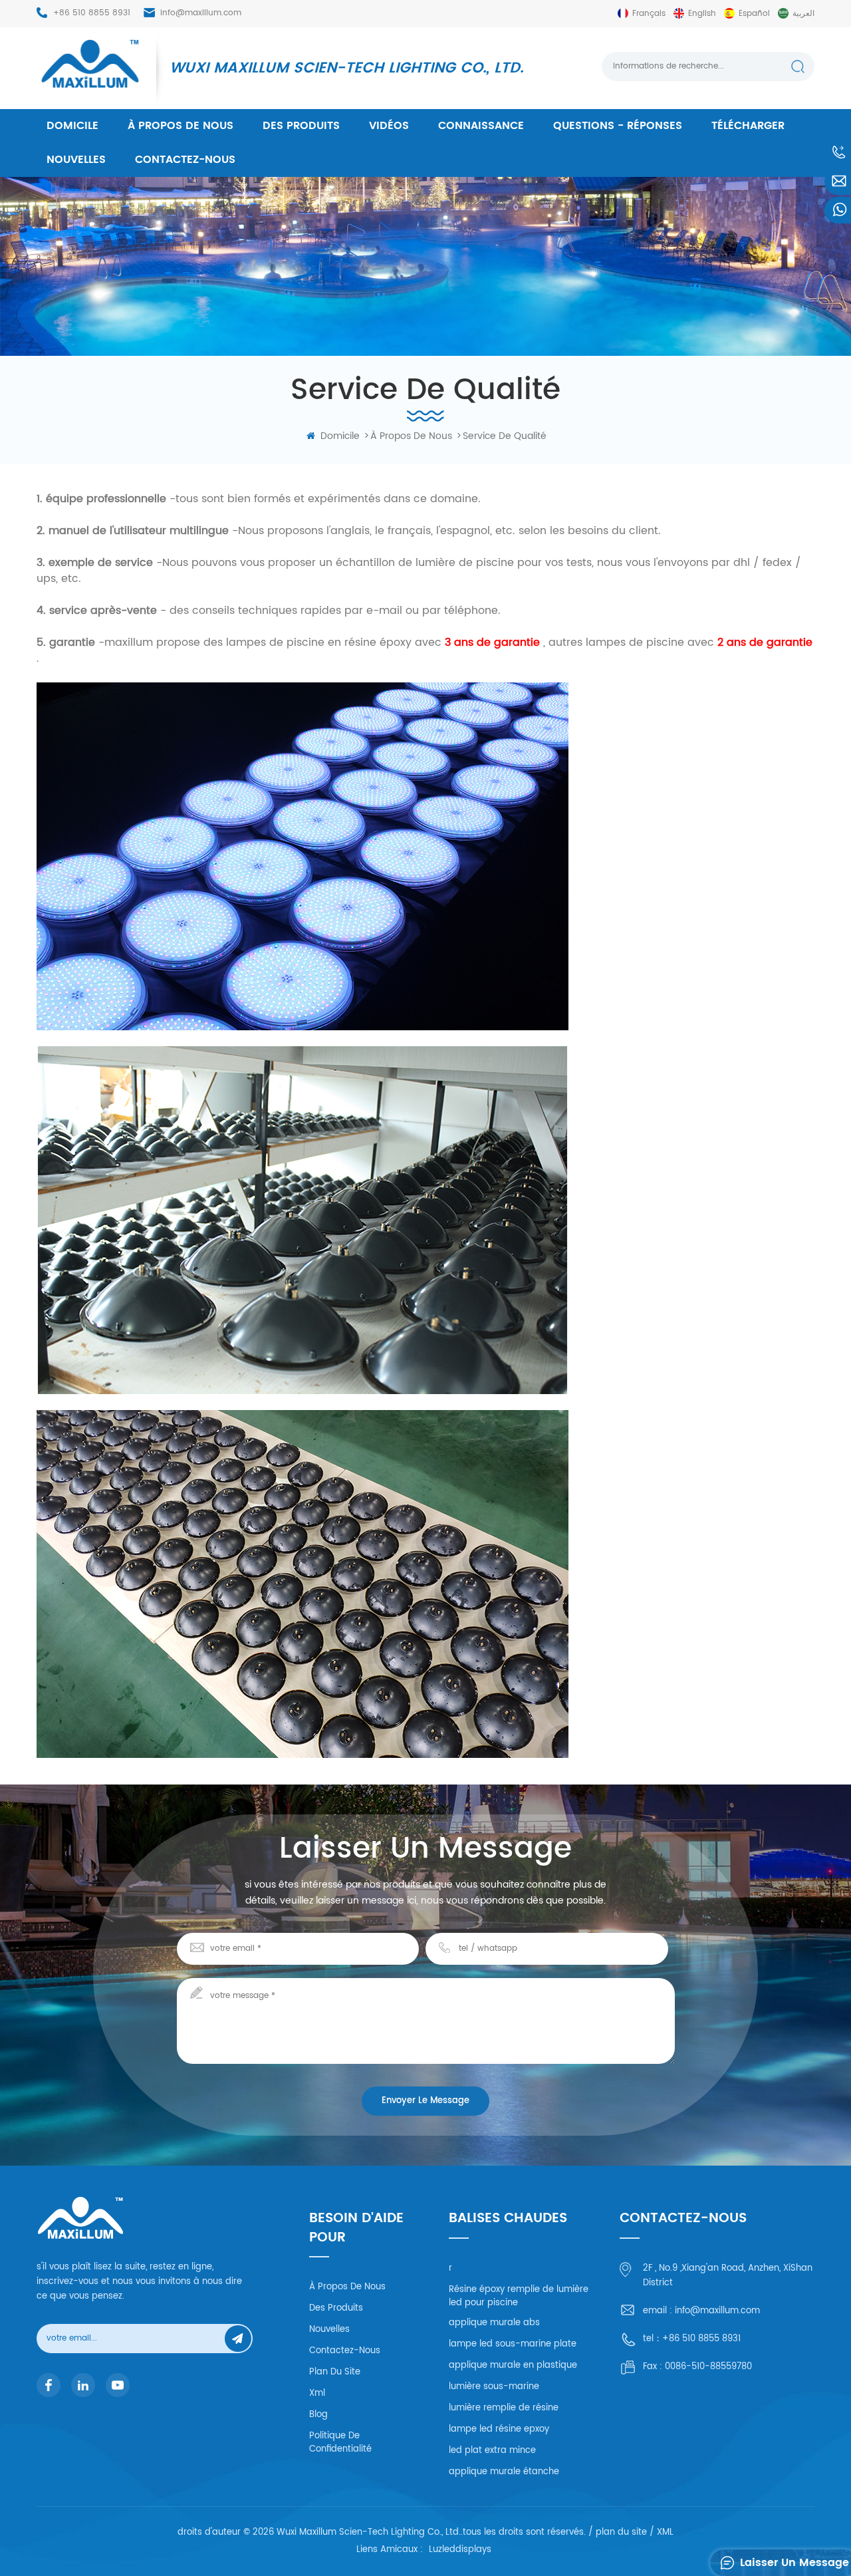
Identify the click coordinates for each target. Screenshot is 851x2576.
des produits (301, 126)
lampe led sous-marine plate (513, 2344)
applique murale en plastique (513, 2365)
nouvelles (76, 160)
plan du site (335, 2372)
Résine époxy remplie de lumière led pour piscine (519, 2296)
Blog (318, 2415)
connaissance (481, 126)
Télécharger (748, 126)
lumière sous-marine (494, 2387)
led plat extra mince (492, 2451)
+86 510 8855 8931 (92, 13)
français (649, 14)
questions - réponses (618, 126)
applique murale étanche (504, 2472)
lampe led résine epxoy (499, 2429)
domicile (72, 126)
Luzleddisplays (460, 2550)
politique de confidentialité (340, 2443)
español (754, 14)
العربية (803, 14)
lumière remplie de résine (504, 2408)
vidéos (389, 126)
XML (665, 2532)
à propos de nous (181, 126)
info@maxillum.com (201, 13)
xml (317, 2393)
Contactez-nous (185, 160)
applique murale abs (494, 2323)
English (702, 14)
